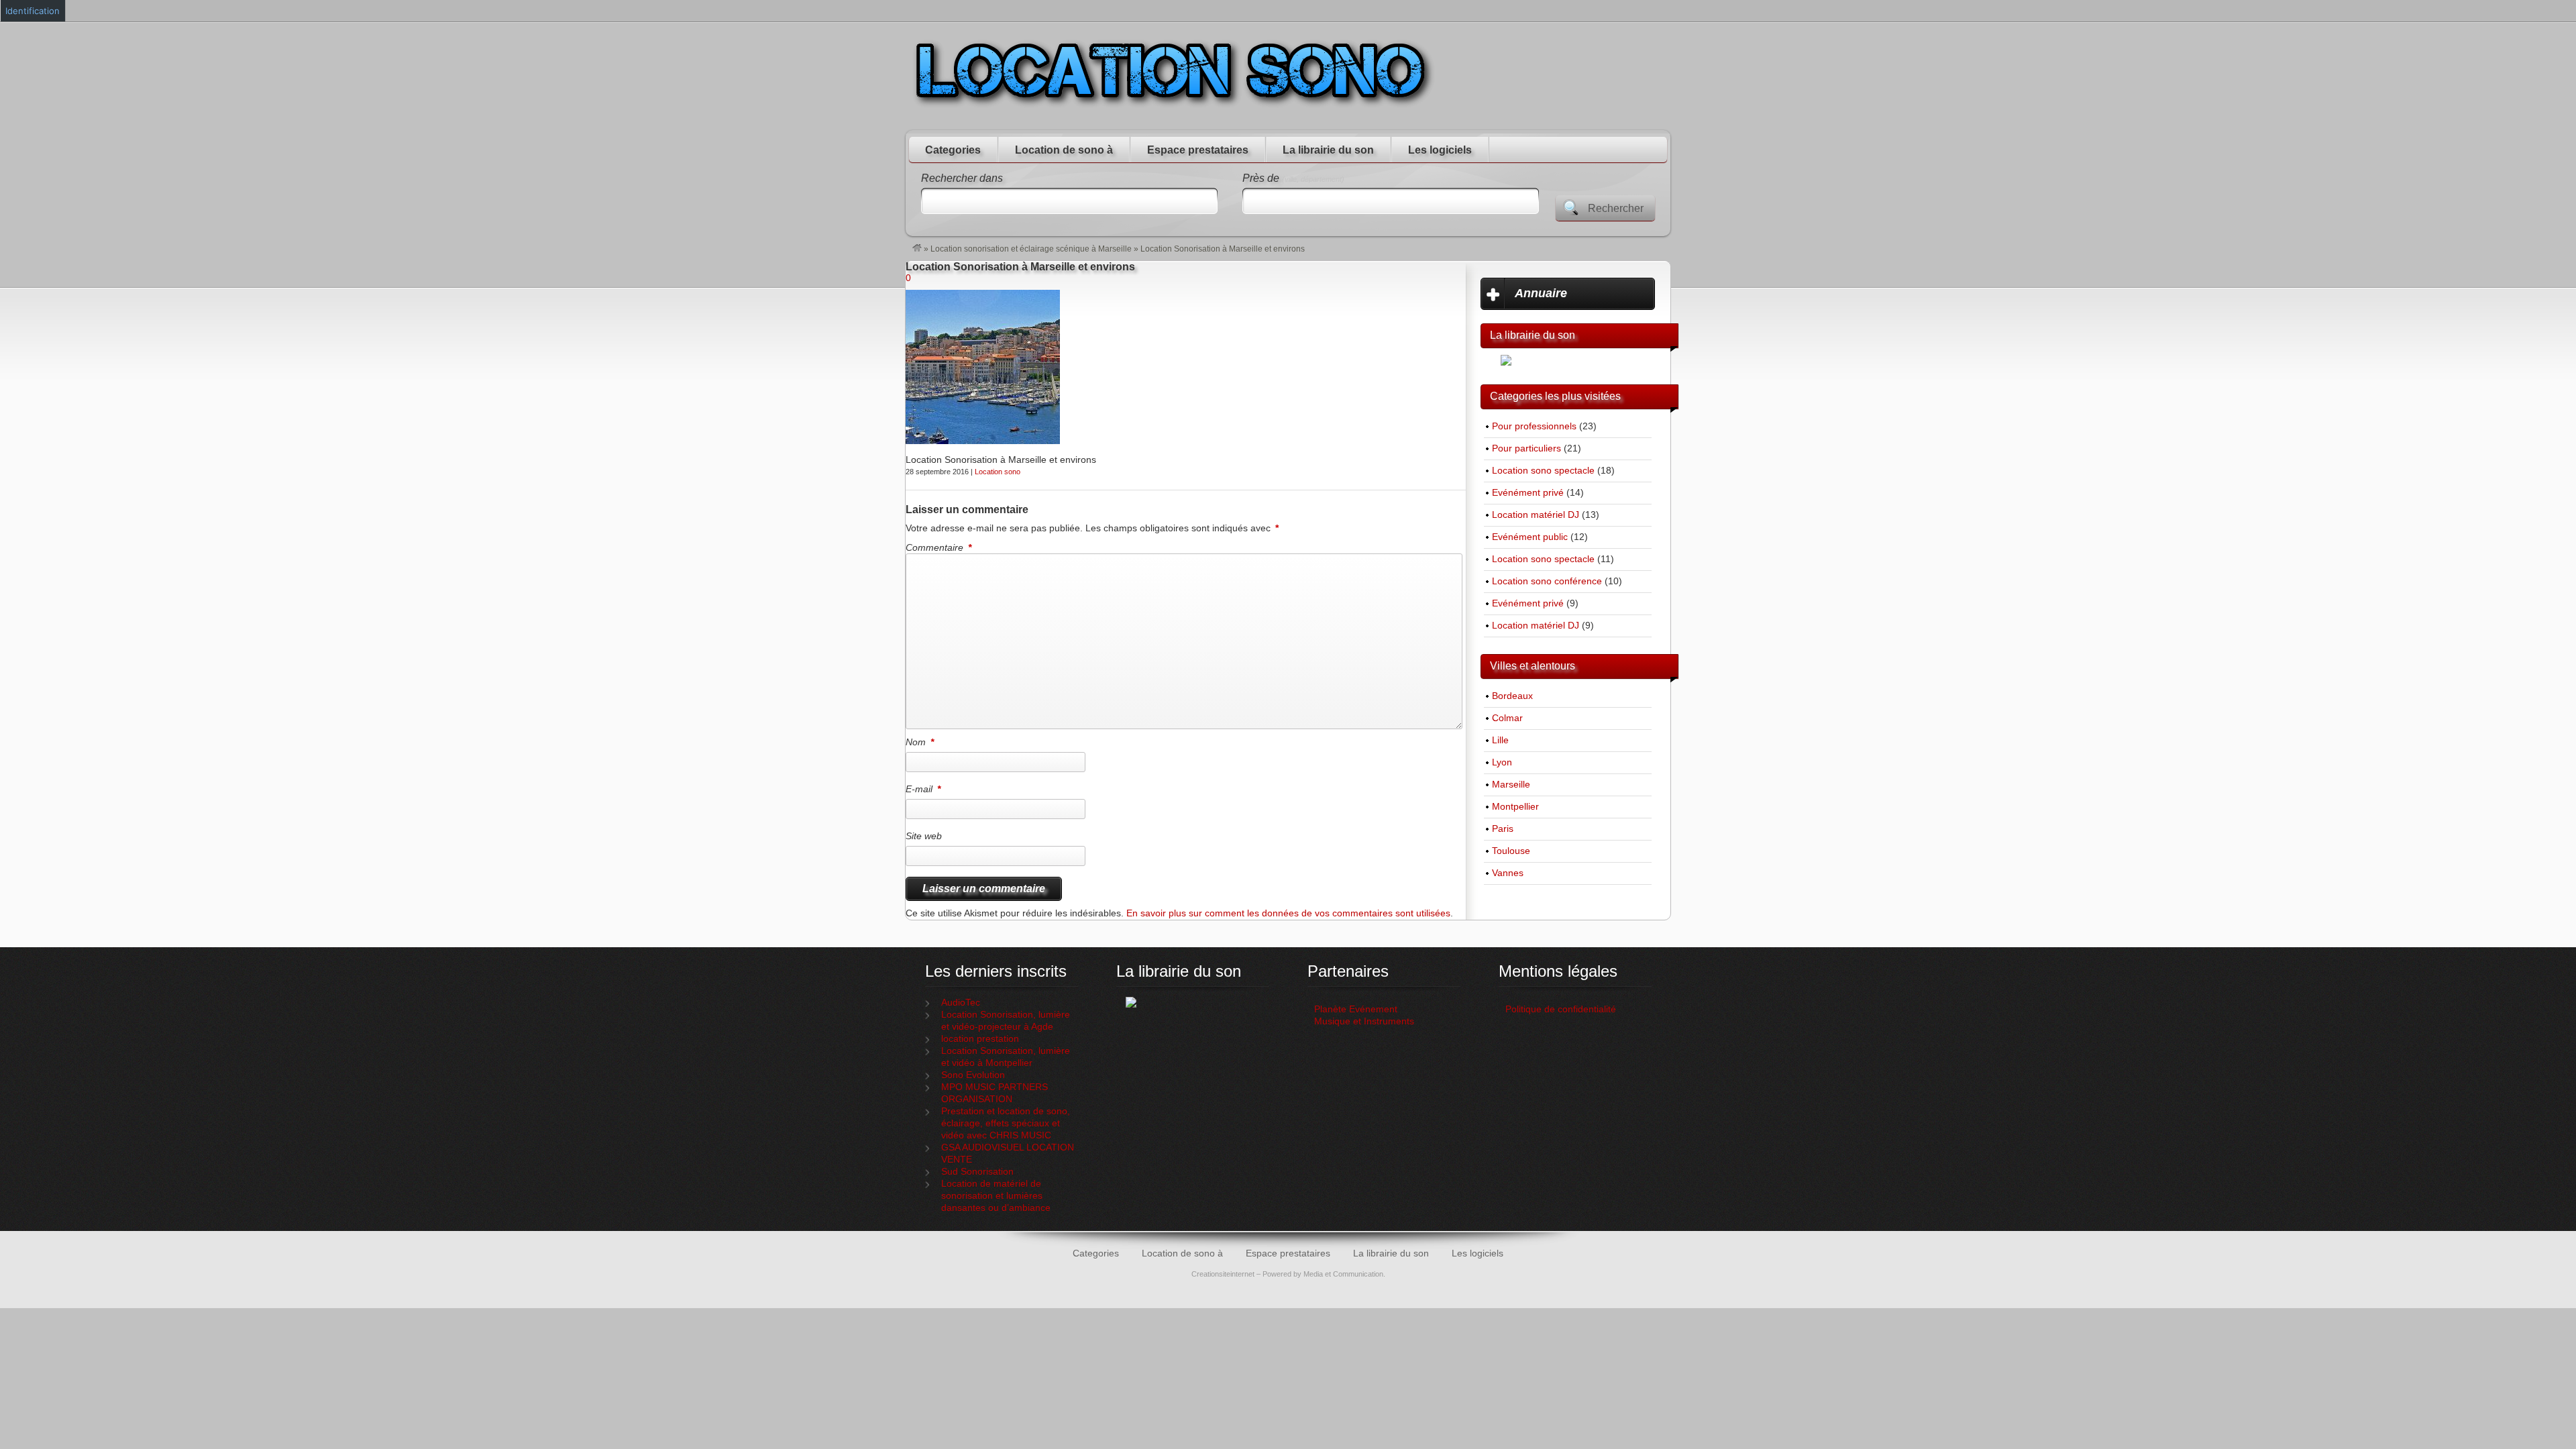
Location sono (998, 472)
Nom (920, 742)
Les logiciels (1440, 150)
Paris (1503, 829)
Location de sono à (1064, 150)
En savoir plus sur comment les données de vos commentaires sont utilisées (1288, 913)
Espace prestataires (1198, 150)
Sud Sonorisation (977, 1172)
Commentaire (938, 547)
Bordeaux (1512, 696)
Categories (953, 150)
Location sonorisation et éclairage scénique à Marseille (1031, 249)
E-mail (923, 789)
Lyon (1502, 762)
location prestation (980, 1039)
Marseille (1511, 785)
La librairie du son (1328, 150)
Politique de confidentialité (1562, 1009)
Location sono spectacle (1543, 471)
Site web (924, 836)
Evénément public (1530, 537)
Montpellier (1515, 807)
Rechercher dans (962, 178)
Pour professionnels (1534, 426)
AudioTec (961, 1003)
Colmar (1507, 718)
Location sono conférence (1547, 581)
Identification (33, 11)
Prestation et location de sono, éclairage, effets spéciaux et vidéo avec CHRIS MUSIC (1006, 1123)
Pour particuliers (1526, 448)
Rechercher (1616, 208)
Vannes (1508, 873)
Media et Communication (1343, 1274)
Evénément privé (1528, 493)
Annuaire (1541, 293)
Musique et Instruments (1364, 1021)
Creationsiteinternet (1223, 1274)
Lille (1500, 740)
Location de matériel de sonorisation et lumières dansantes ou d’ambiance (996, 1196)
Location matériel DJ (1536, 515)
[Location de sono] (917, 249)
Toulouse (1511, 851)
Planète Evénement (1356, 1009)
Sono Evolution (973, 1075)
